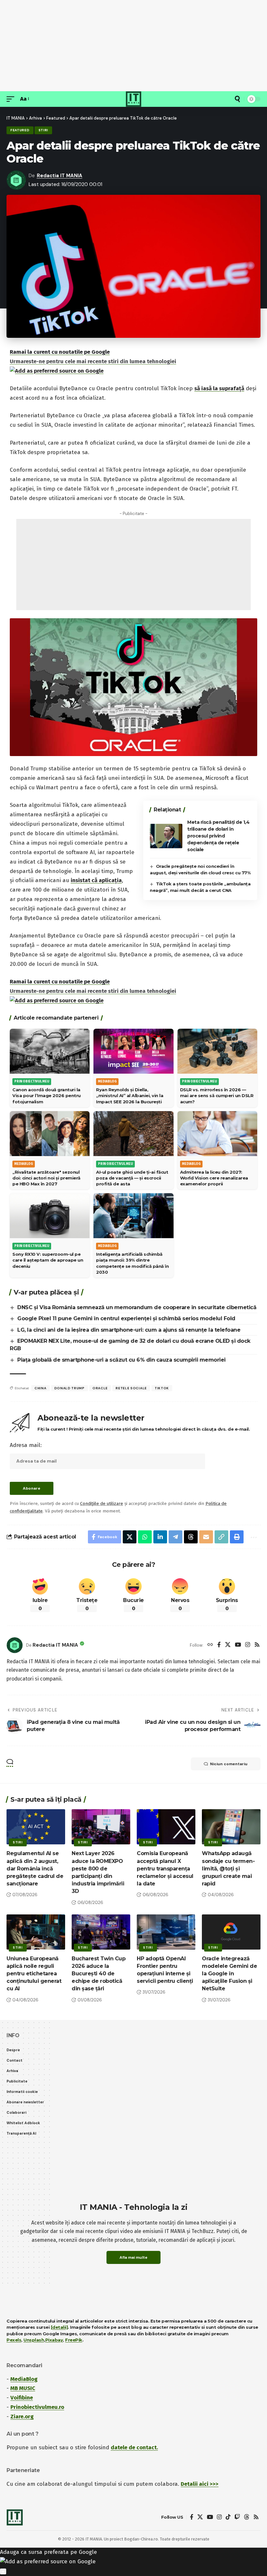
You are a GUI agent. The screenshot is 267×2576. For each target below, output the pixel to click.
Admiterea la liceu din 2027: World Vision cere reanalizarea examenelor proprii (214, 1178)
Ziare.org (22, 2417)
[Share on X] (130, 1537)
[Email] (206, 1537)
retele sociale (131, 1388)
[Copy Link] (221, 1537)
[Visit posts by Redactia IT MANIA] (15, 1645)
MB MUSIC (23, 2388)
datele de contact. (134, 2447)
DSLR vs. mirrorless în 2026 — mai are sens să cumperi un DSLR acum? (217, 1095)
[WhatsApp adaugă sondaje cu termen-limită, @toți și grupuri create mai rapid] (231, 1827)
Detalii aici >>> (200, 2484)
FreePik (74, 2340)
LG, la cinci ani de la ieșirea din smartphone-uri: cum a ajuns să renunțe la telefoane (129, 1330)
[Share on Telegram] (176, 1537)
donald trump (70, 1388)
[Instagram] (248, 1645)
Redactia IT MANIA (60, 176)
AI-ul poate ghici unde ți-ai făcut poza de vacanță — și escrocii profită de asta (132, 1178)
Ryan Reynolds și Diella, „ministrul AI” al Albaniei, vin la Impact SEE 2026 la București (130, 1095)
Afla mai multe (133, 2257)
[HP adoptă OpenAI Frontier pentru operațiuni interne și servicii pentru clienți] (166, 1932)
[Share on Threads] (191, 1537)
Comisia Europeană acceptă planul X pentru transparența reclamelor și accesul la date (165, 1868)
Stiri (43, 130)
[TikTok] (228, 2517)
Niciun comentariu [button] (229, 1764)
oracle (100, 1388)
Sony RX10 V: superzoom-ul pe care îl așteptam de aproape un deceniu (48, 1260)
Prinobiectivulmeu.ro (37, 2407)
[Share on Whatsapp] (145, 1537)
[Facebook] (219, 1645)
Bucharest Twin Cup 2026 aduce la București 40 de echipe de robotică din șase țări (98, 1974)
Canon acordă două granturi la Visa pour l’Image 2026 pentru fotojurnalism (47, 1095)
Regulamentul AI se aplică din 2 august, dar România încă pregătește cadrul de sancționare (35, 1868)
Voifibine (22, 2398)
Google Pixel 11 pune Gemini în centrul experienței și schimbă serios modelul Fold (126, 1318)
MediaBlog (24, 2379)
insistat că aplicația (96, 880)
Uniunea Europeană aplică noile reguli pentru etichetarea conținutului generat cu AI (34, 1974)
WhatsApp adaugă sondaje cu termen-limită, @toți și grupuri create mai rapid (228, 1868)
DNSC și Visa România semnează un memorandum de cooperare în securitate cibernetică (137, 1307)
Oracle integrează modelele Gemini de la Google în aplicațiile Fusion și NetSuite (229, 1974)
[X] (228, 1645)
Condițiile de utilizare (102, 1503)
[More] (253, 1537)
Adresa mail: (26, 1445)
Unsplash (34, 2340)
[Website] (210, 1645)
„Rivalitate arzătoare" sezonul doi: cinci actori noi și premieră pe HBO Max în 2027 (46, 1178)
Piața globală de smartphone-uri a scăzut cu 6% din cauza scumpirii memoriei (121, 1360)
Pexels (14, 2340)
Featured (20, 130)
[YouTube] (238, 1645)
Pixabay (54, 2340)
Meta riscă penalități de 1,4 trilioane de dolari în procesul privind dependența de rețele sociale (218, 836)
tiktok (162, 1388)
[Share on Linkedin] (160, 1537)
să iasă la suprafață (219, 388)
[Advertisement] (133, 46)
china (41, 1388)
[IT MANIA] (133, 99)
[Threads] (247, 2517)
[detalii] (59, 2327)
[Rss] (257, 1645)
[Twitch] (237, 2517)
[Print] (237, 1537)
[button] (12, 99)
